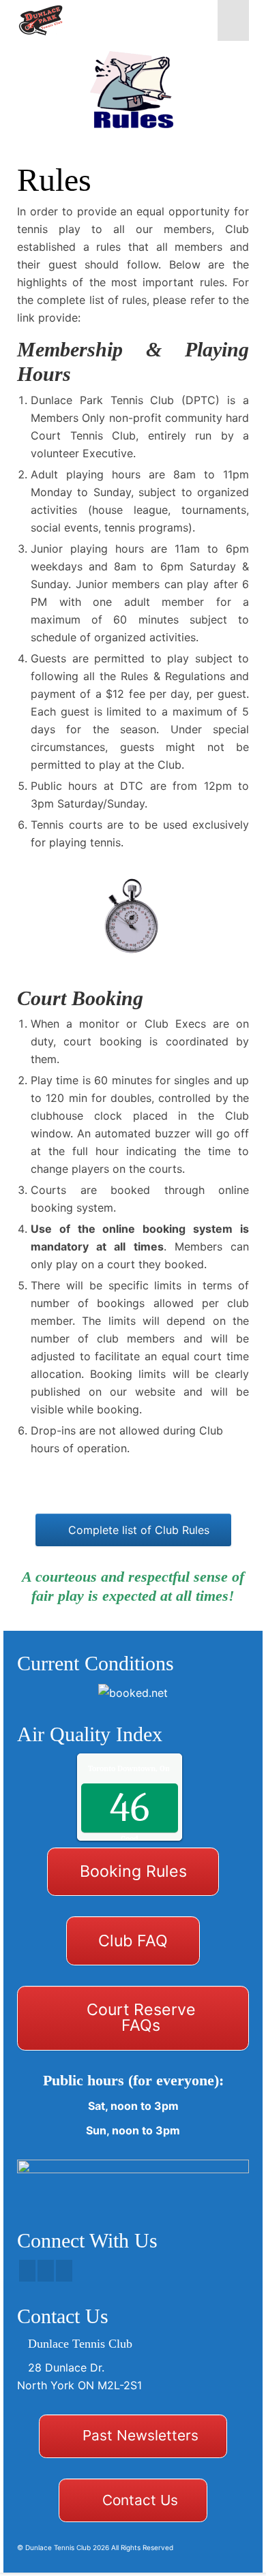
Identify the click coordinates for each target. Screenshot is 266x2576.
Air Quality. (157, 1768)
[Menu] (233, 20)
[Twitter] (46, 2271)
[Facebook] (27, 2271)
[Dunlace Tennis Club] (102, 20)
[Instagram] (64, 2271)
